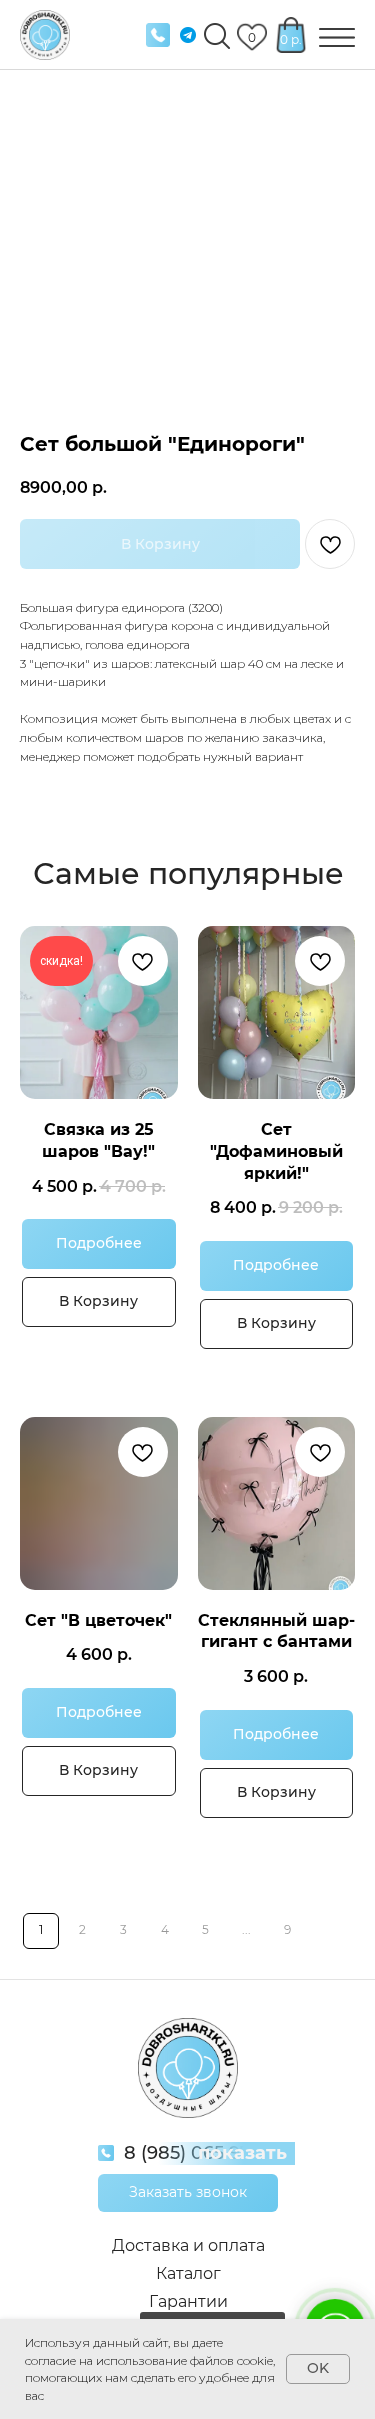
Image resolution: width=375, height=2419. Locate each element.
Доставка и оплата (188, 2245)
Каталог (188, 2273)
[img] (158, 35)
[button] (188, 2193)
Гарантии (188, 2301)
